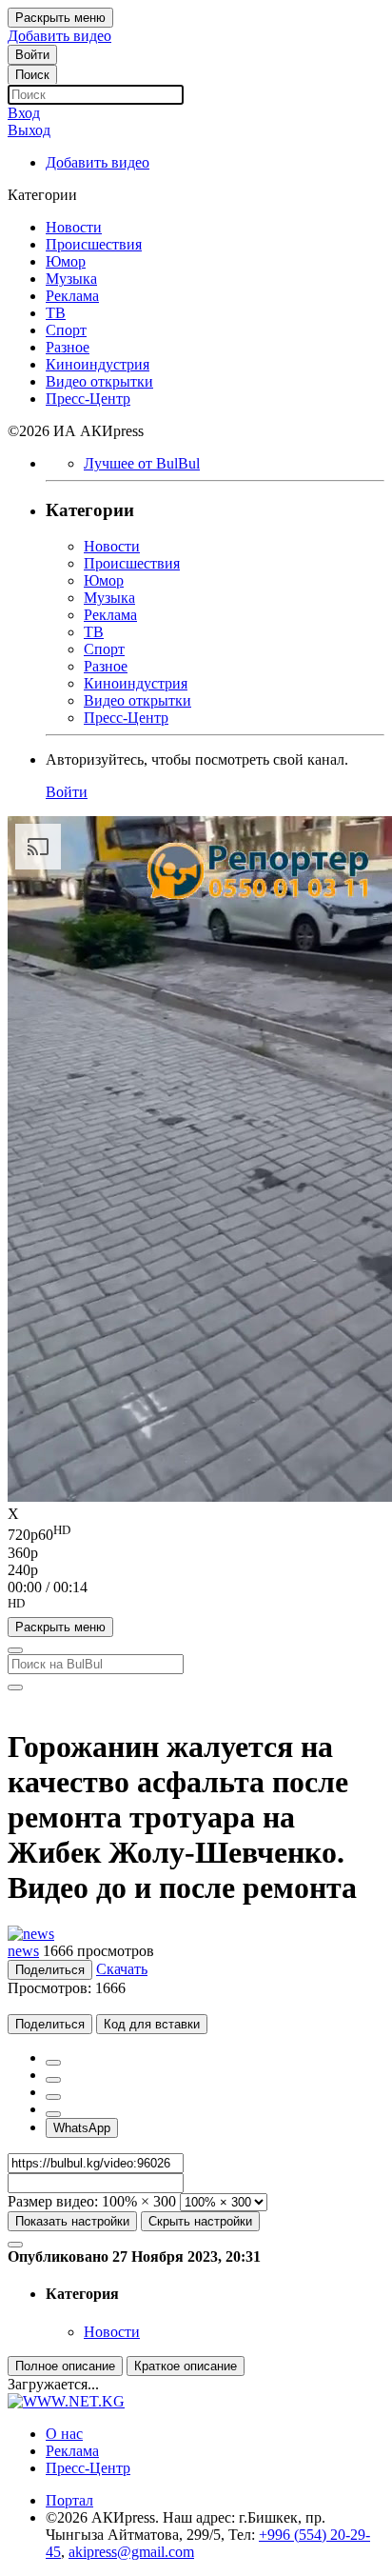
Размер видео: (53, 2201)
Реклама (72, 2451)
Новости (112, 2332)
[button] (196, 1607)
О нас (64, 2434)
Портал (69, 2500)
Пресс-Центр (88, 2468)
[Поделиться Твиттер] (53, 2080)
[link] (32, 55)
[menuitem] (196, 1533)
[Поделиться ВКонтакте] (53, 2114)
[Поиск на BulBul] (15, 1650)
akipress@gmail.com (131, 2552)
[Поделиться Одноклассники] (53, 2097)
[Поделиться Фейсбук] (53, 2063)
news (23, 1951)
